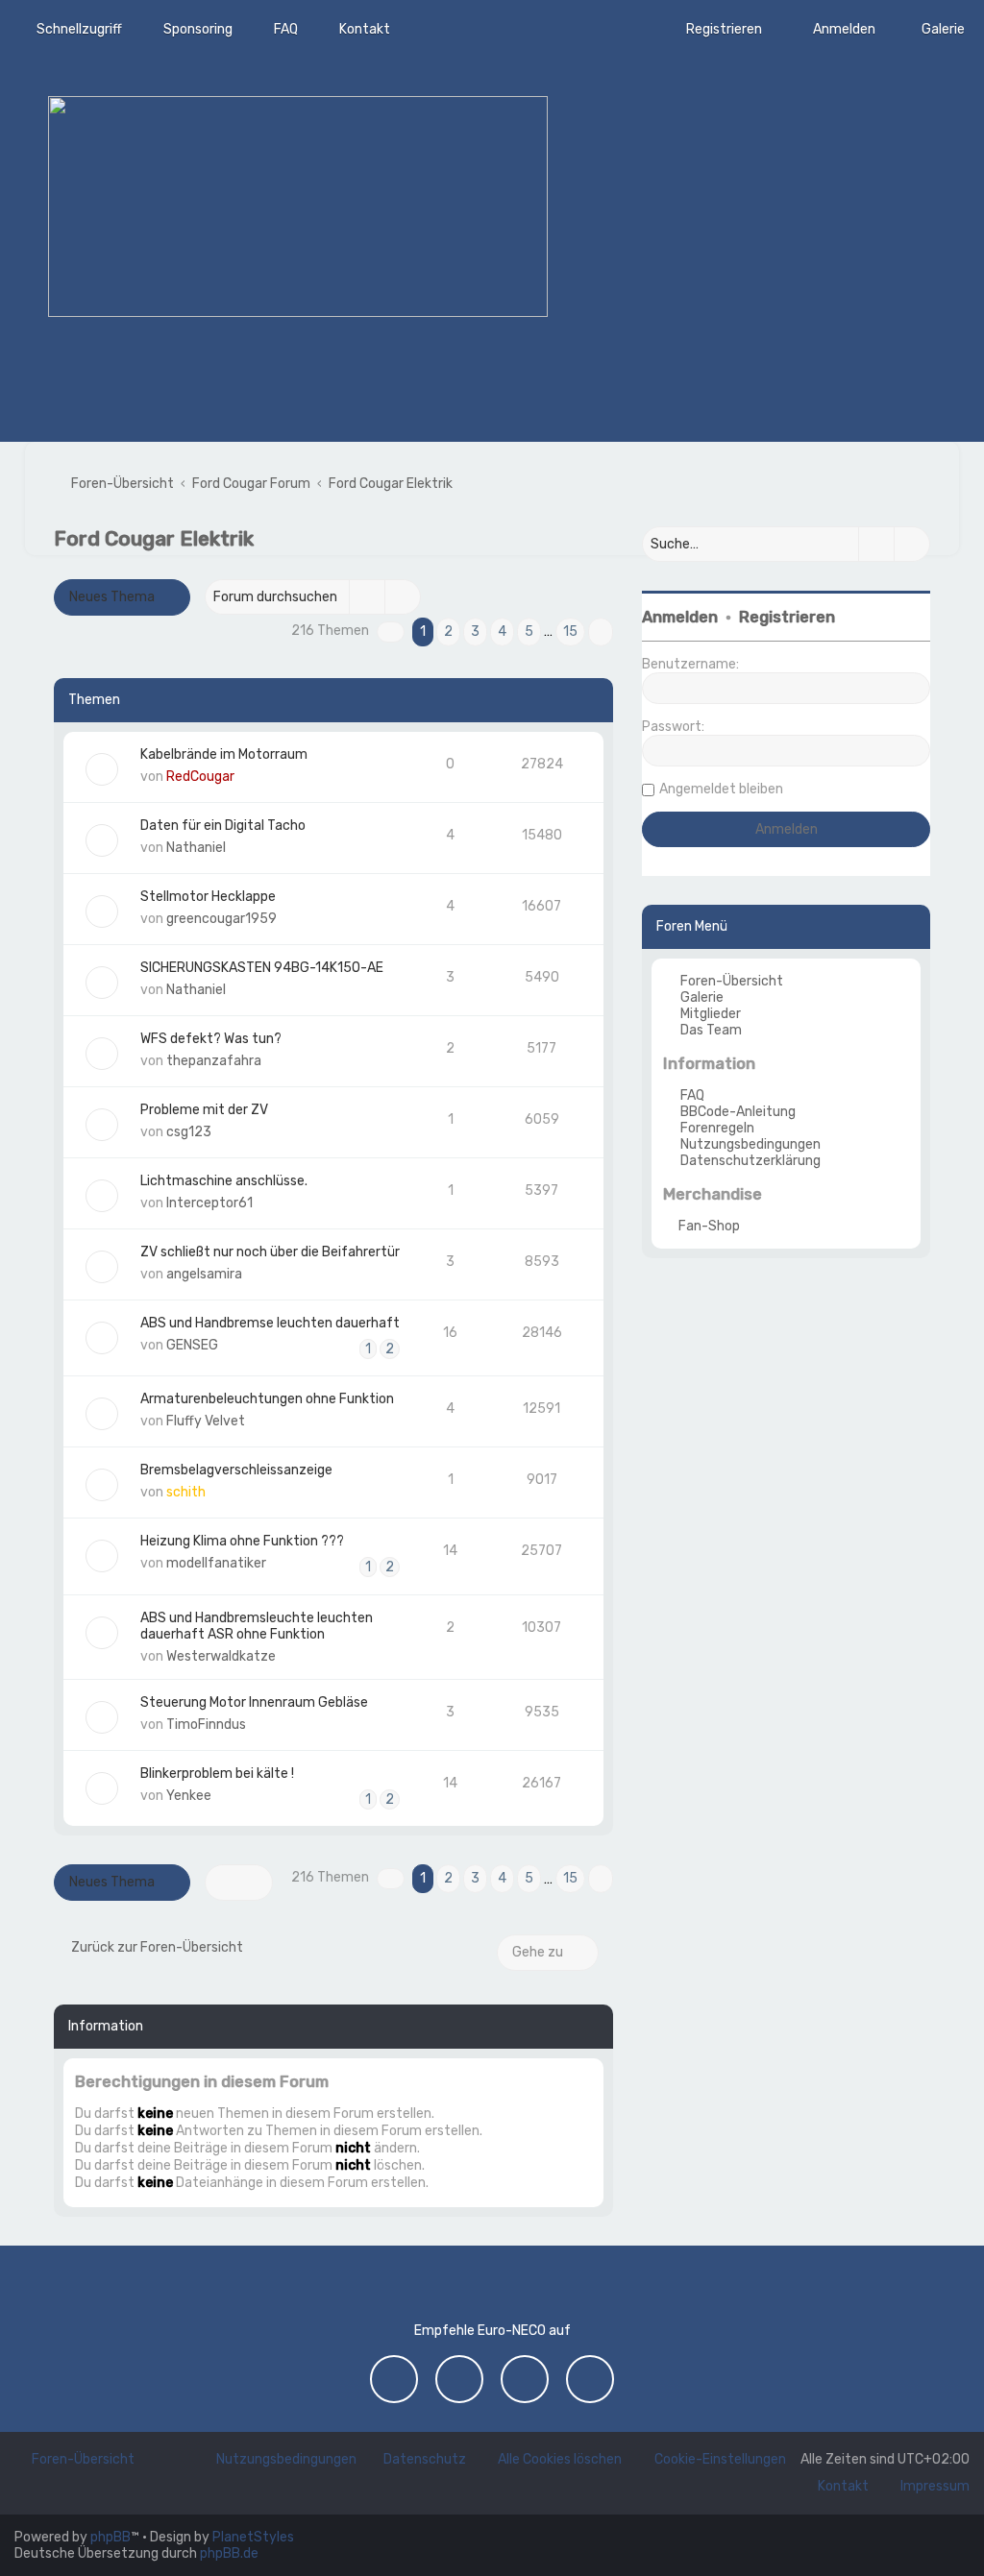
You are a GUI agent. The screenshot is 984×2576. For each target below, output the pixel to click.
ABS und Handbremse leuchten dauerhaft (270, 1323)
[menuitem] (935, 29)
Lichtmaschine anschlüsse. (224, 1181)
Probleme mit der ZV (204, 1110)
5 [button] (529, 632)
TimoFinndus (206, 1725)
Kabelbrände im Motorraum (224, 754)
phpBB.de (229, 2553)
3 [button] (475, 632)
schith (186, 1492)
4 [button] (502, 632)
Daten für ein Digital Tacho (223, 826)
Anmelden (680, 617)
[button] (391, 632)
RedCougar (200, 777)
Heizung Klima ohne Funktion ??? (242, 1541)
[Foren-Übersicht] (298, 207)
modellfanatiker (216, 1563)
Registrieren (787, 617)
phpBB (111, 2537)
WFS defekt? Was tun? (211, 1039)
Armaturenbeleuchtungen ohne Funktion (267, 1399)
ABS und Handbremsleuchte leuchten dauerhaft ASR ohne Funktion (257, 1626)
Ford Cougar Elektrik (154, 538)
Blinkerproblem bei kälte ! (217, 1774)
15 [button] (570, 632)
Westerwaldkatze (221, 1656)
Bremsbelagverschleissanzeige (236, 1470)
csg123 (189, 1132)
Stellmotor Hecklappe (208, 897)
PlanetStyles (253, 2537)
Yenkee (189, 1796)
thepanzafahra (214, 1061)
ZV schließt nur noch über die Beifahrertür (270, 1252)
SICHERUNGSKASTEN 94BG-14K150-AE (262, 968)
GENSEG (192, 1345)
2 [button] (448, 632)
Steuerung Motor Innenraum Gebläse (254, 1702)
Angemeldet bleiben (721, 789)
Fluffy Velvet (206, 1421)
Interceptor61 (209, 1203)
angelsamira (204, 1274)
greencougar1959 (221, 919)
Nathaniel (196, 848)
